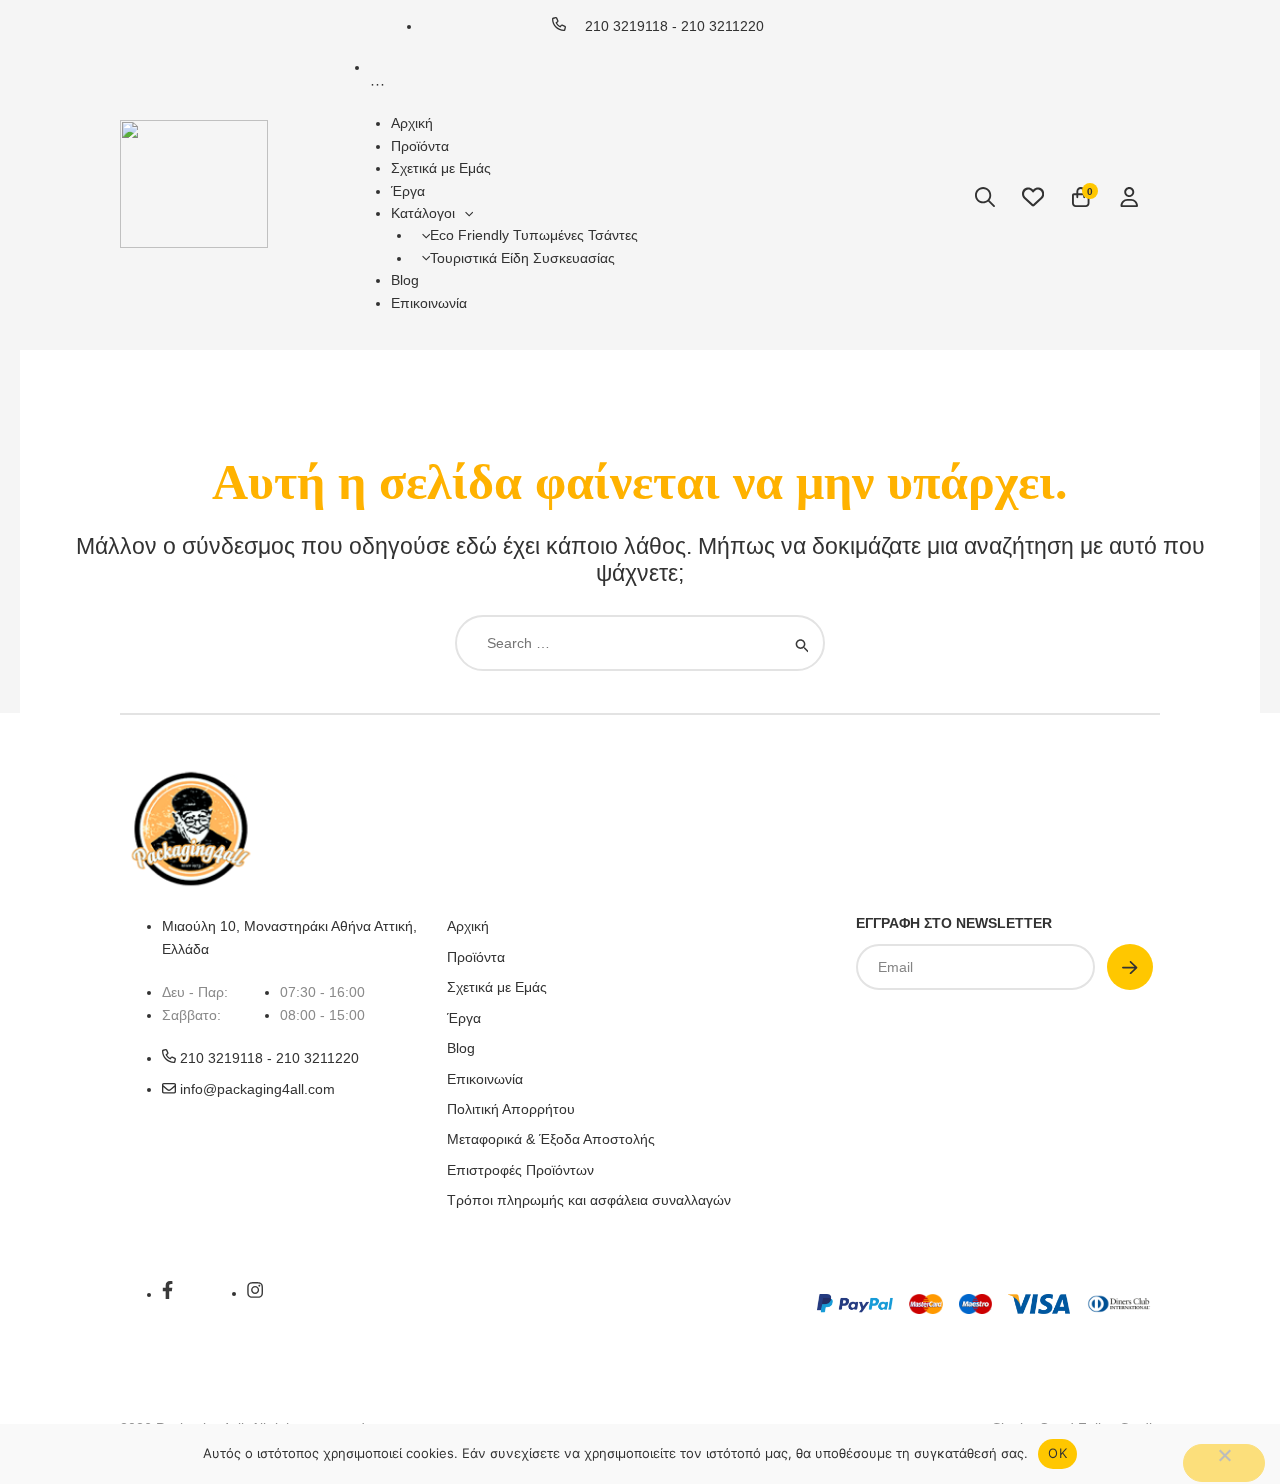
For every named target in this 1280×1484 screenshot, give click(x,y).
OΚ (1057, 1453)
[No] (1224, 1463)
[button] (464, 213)
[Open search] (985, 197)
